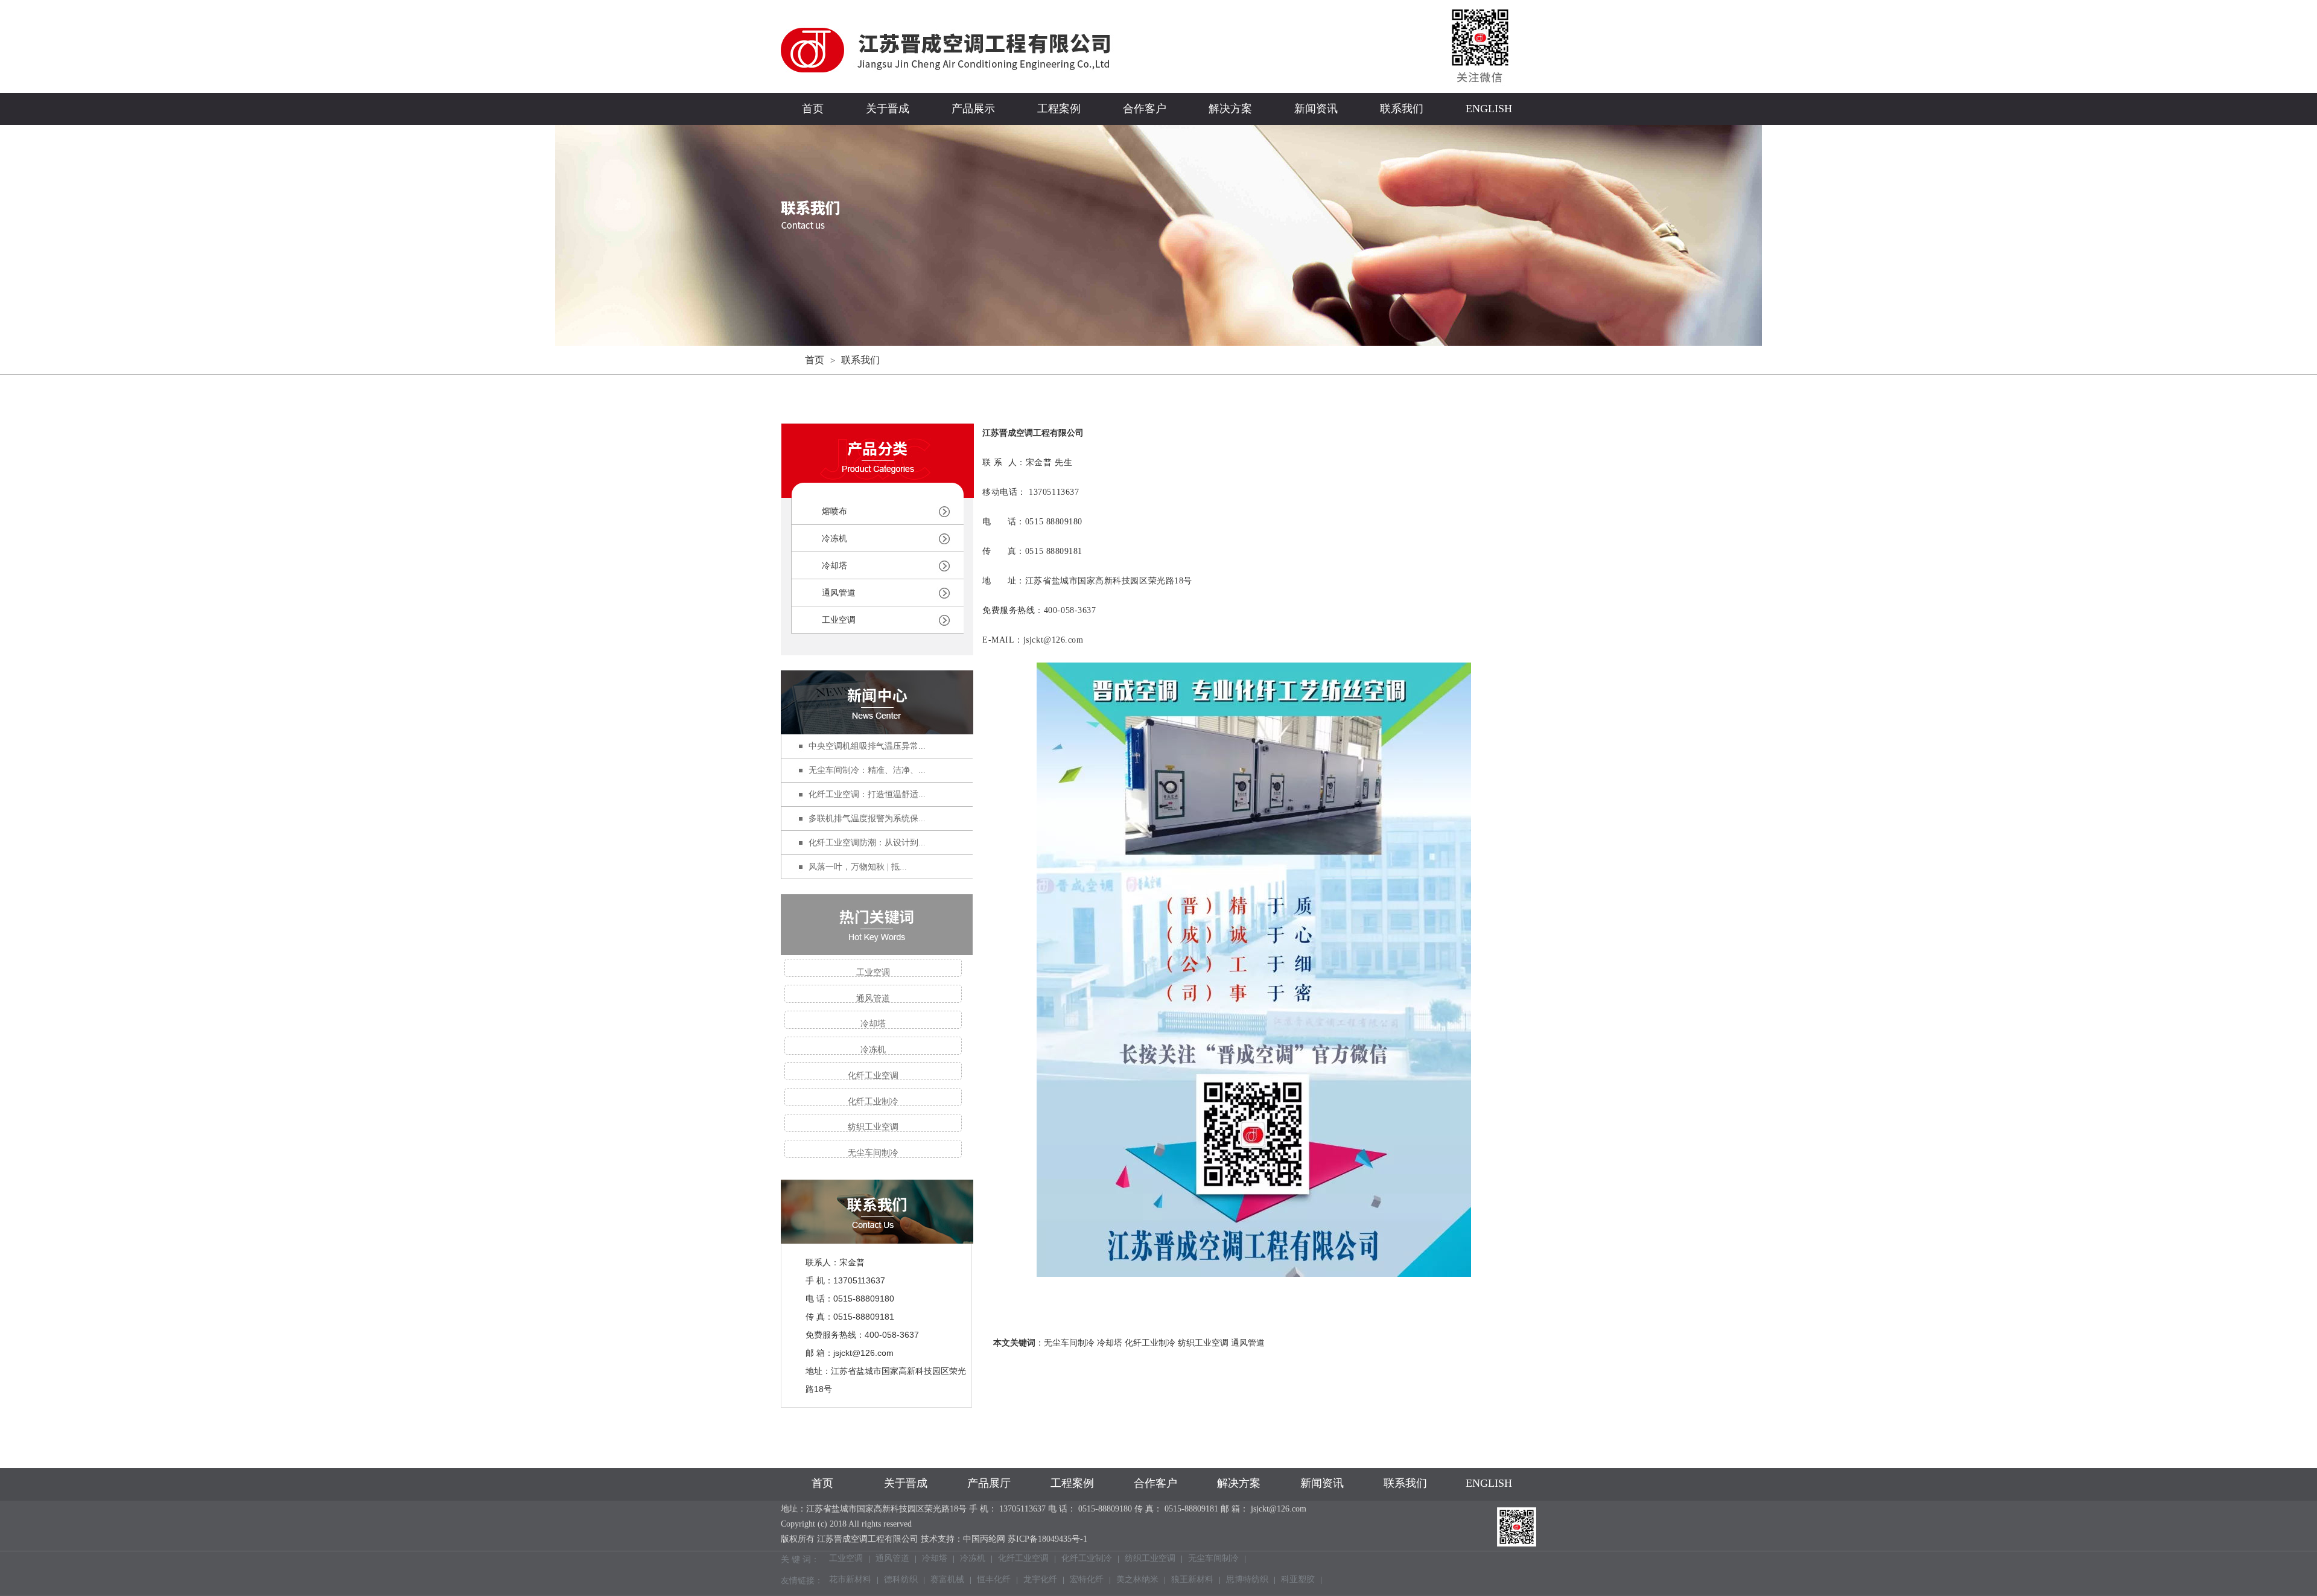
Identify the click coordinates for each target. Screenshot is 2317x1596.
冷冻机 (834, 539)
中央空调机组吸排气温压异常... (867, 746)
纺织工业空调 (873, 1127)
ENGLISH (1489, 109)
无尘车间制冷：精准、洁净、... (867, 770)
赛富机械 (947, 1580)
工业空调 (839, 620)
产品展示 (973, 109)
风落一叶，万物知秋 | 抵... (858, 867)
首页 (813, 109)
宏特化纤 (1087, 1580)
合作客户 (1145, 109)
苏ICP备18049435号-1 (1047, 1539)
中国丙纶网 (984, 1539)
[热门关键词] (877, 925)
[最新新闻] (877, 702)
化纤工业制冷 (873, 1102)
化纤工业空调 (873, 1076)
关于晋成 (888, 109)
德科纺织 (901, 1580)
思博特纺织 (1247, 1580)
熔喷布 (834, 511)
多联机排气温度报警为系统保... (867, 819)
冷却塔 (834, 566)
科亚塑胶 (1298, 1580)
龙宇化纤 (1040, 1580)
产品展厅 (989, 1483)
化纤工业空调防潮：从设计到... (867, 843)
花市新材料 (850, 1580)
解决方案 (1230, 109)
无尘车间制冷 (873, 1153)
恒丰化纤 (994, 1580)
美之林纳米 (1137, 1580)
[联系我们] (877, 1236)
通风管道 (839, 593)
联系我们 (1402, 109)
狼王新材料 (1192, 1580)
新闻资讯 (1316, 109)
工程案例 (1059, 109)
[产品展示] (878, 490)
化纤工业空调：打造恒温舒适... (867, 794)
